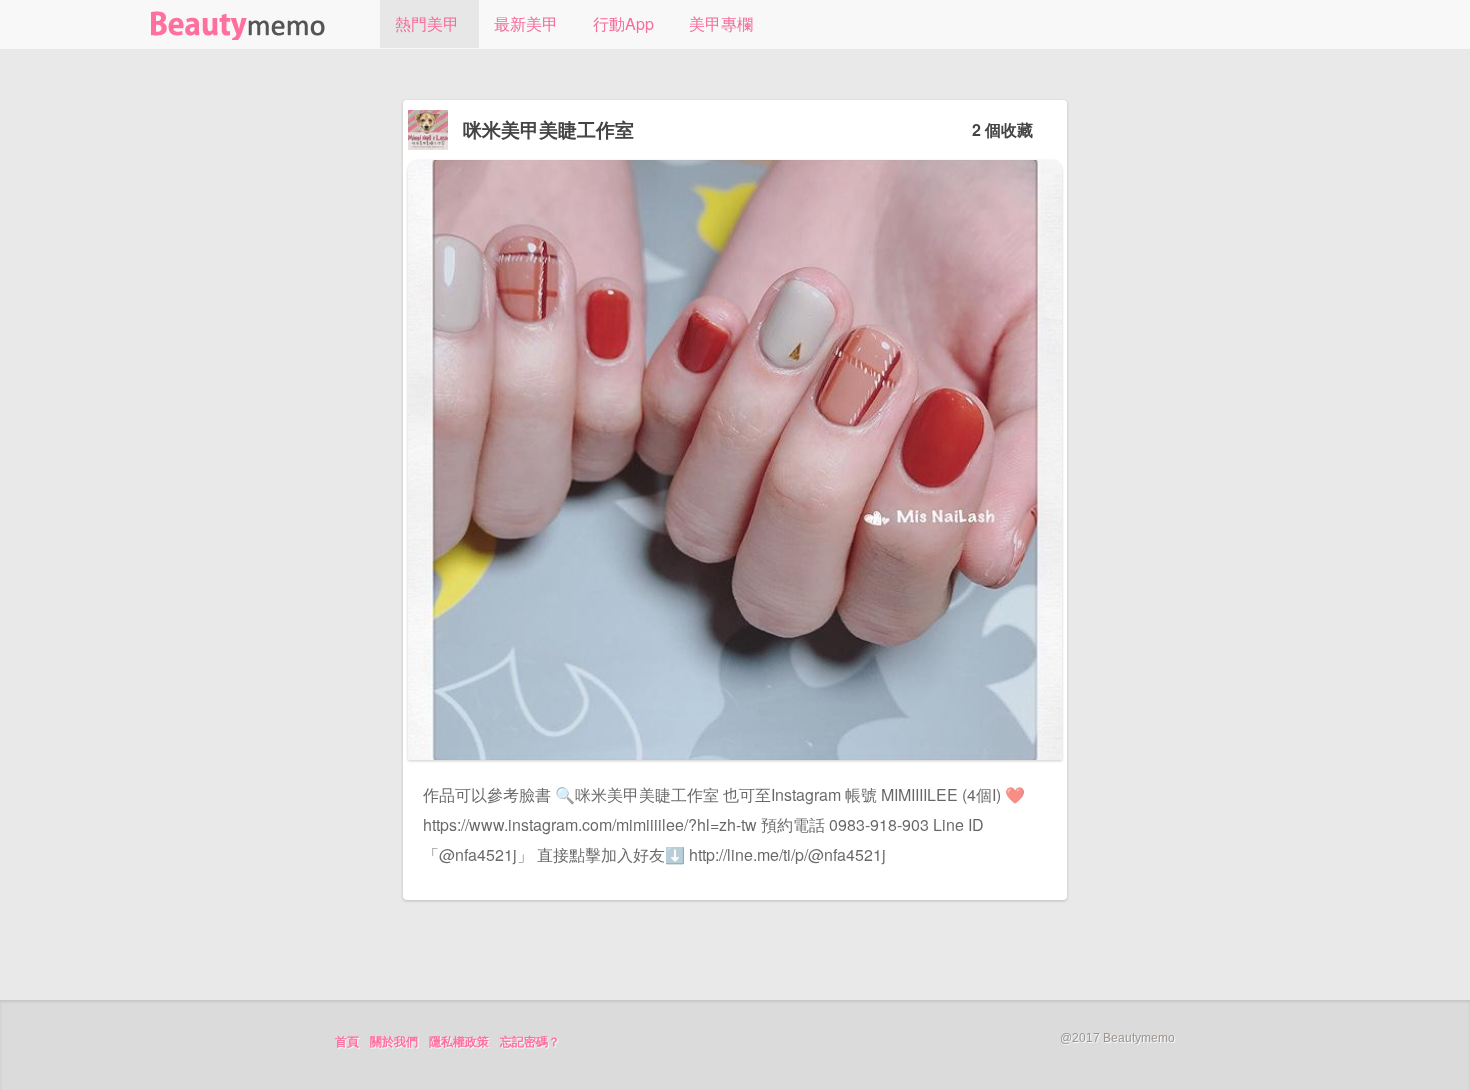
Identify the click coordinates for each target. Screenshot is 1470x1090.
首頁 (347, 1042)
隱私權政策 (459, 1042)
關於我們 (394, 1042)
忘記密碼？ (530, 1042)
